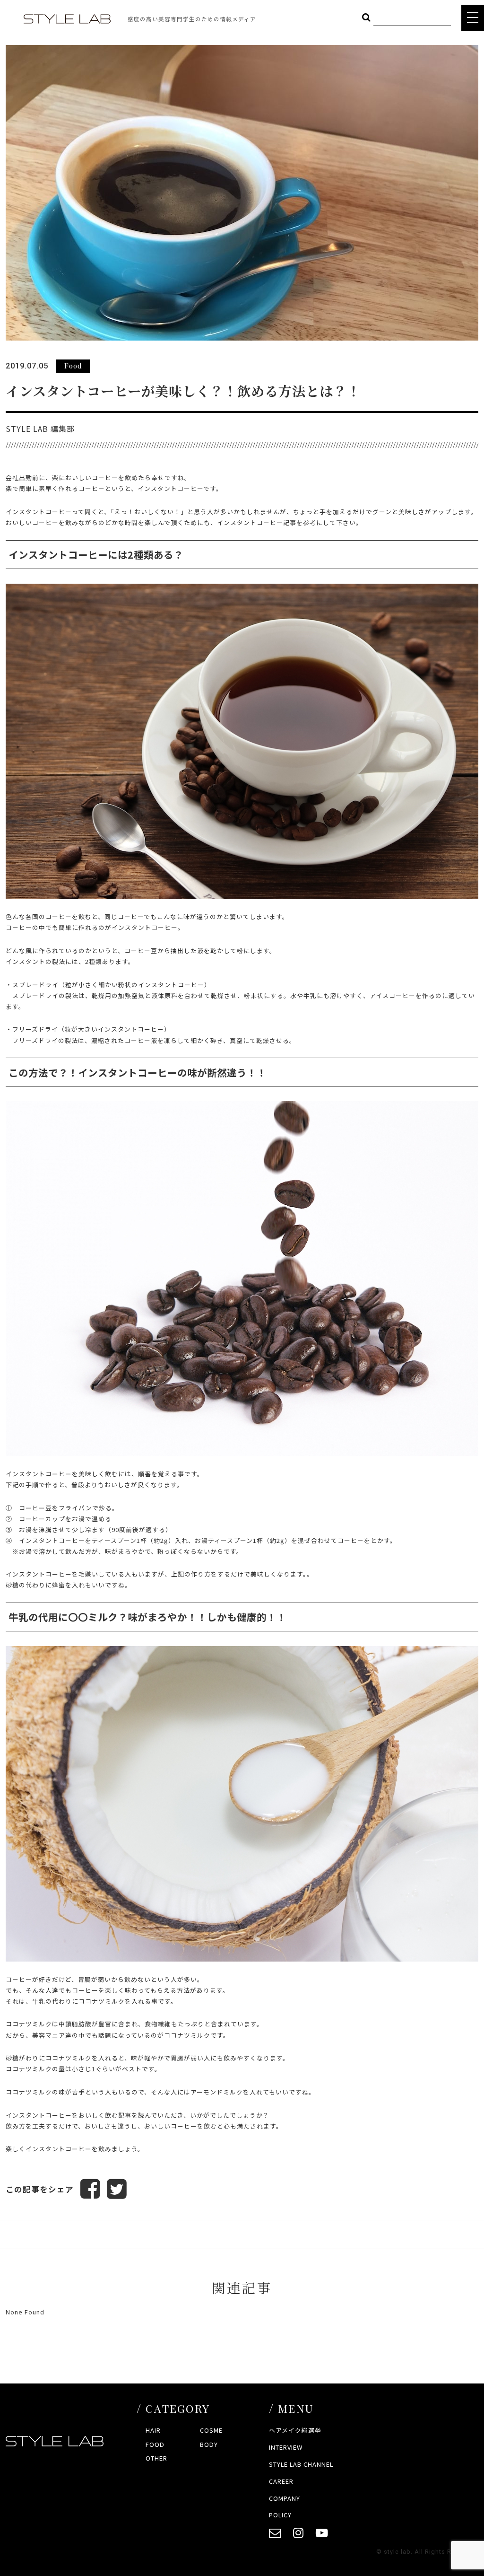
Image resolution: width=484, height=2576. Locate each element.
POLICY (280, 2515)
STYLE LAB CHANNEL (301, 2464)
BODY (209, 2444)
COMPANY (285, 2498)
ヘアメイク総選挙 (295, 2430)
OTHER (156, 2458)
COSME (211, 2430)
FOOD (155, 2444)
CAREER (281, 2481)
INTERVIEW (286, 2447)
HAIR (153, 2430)
